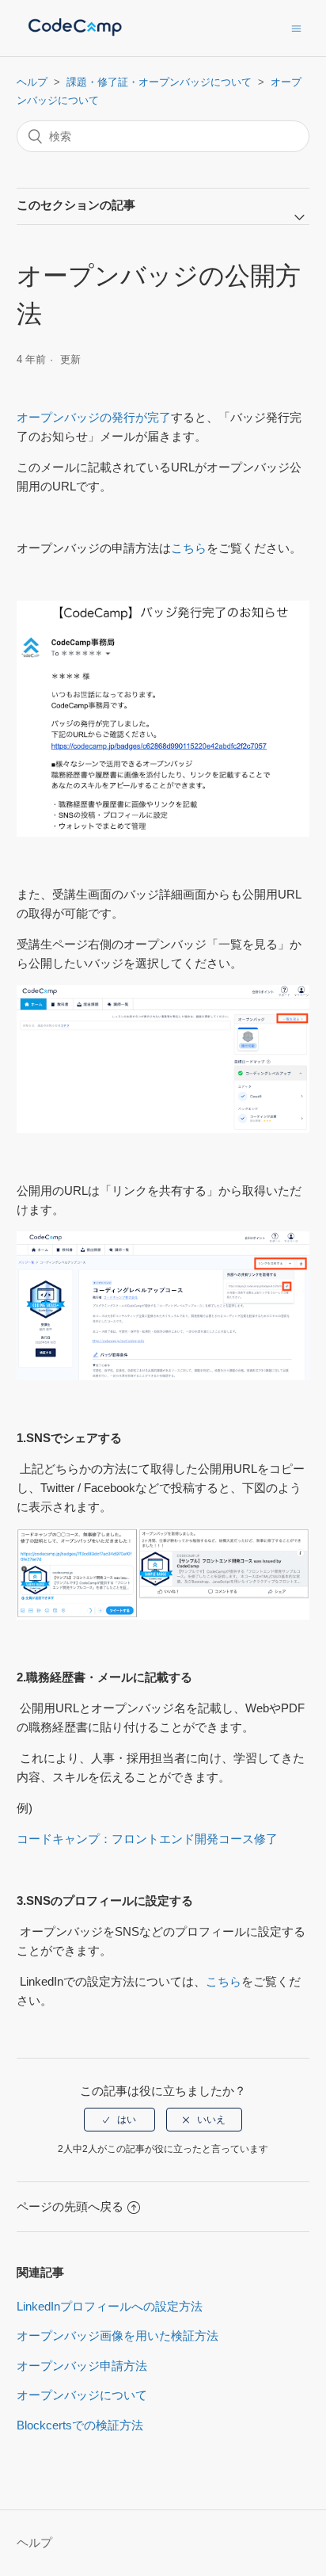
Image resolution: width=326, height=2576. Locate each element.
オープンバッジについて (82, 2395)
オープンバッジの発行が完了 (94, 417)
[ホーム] (75, 36)
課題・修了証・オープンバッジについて (159, 82)
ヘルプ (32, 82)
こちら (189, 548)
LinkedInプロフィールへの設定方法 (110, 2306)
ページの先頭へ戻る (70, 2206)
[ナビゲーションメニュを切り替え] (296, 28)
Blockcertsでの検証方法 (80, 2425)
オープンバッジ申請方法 (82, 2366)
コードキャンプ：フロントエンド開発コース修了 (147, 1839)
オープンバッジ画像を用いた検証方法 (118, 2336)
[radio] (119, 2120)
